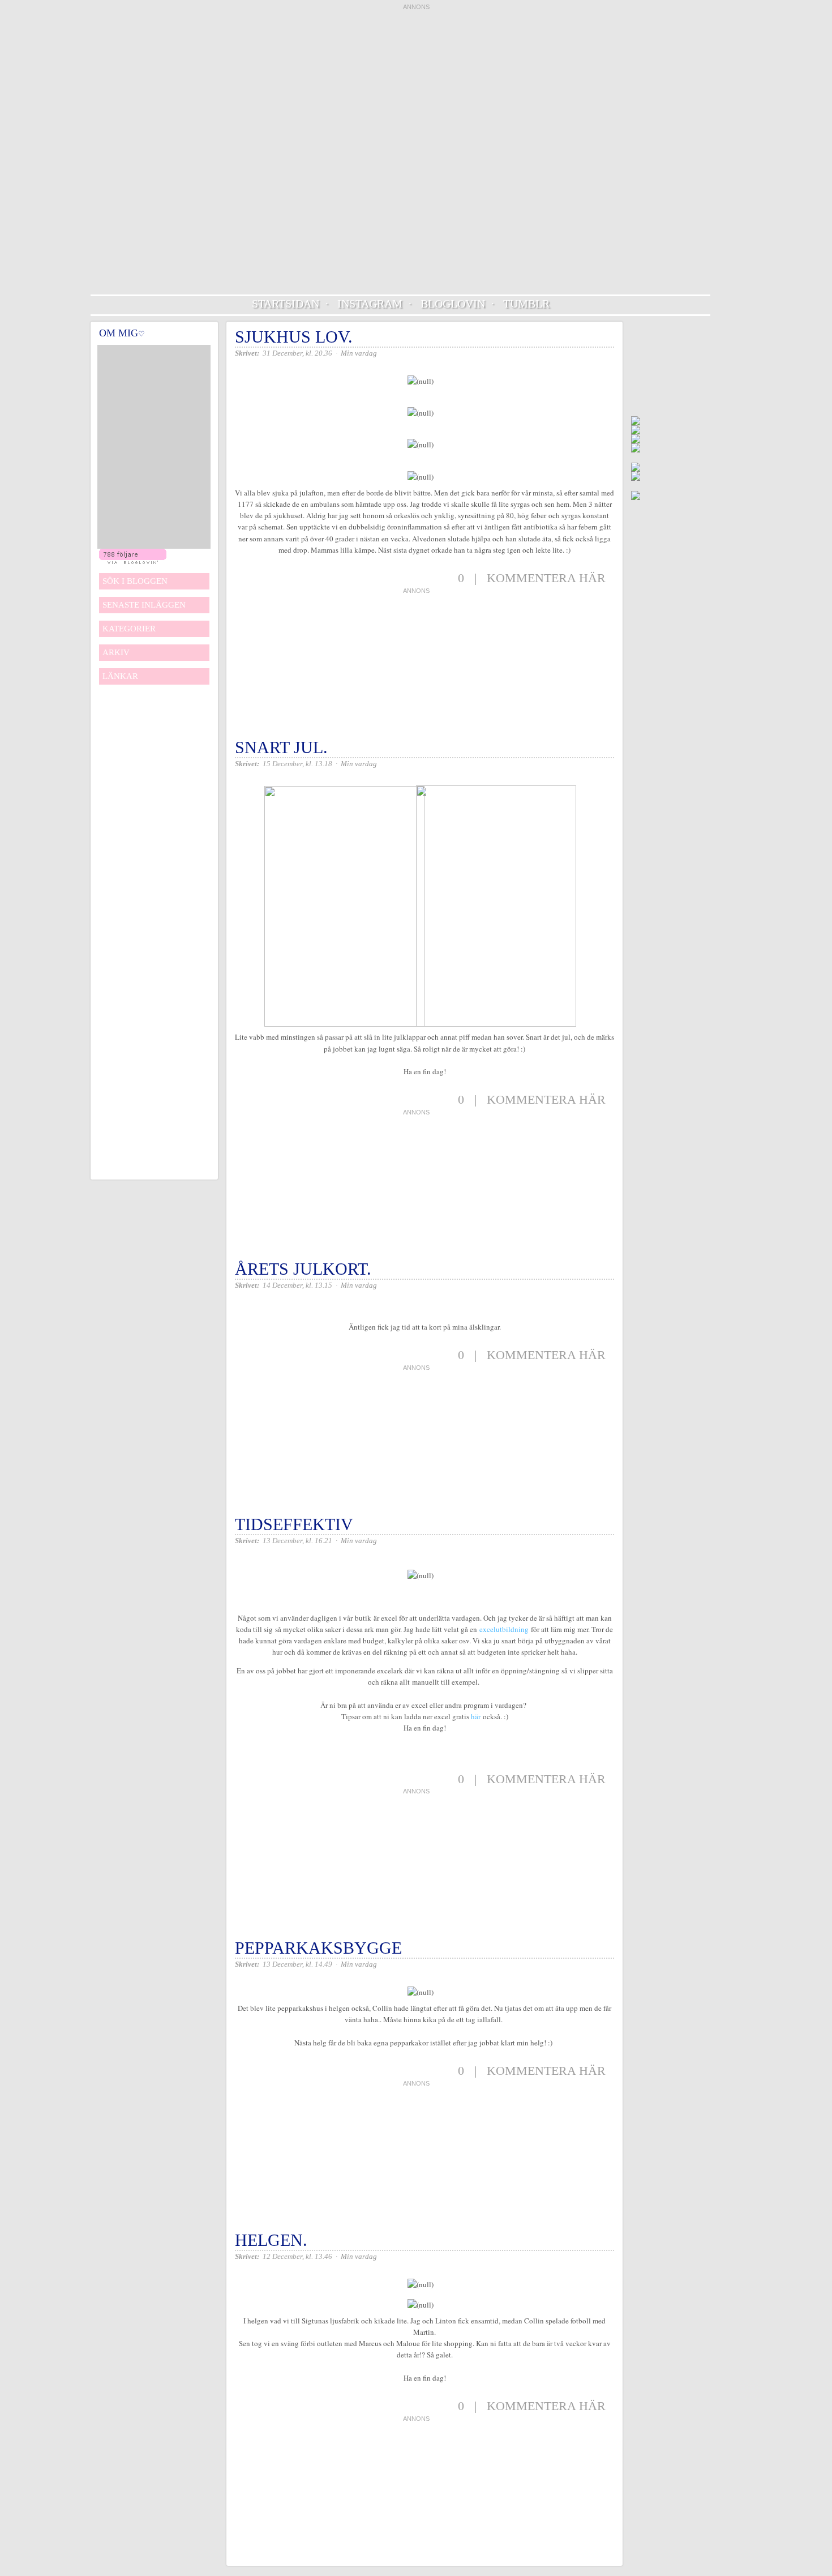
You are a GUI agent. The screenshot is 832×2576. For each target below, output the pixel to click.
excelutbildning (504, 1629)
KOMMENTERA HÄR (546, 578)
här (476, 1716)
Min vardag (359, 353)
